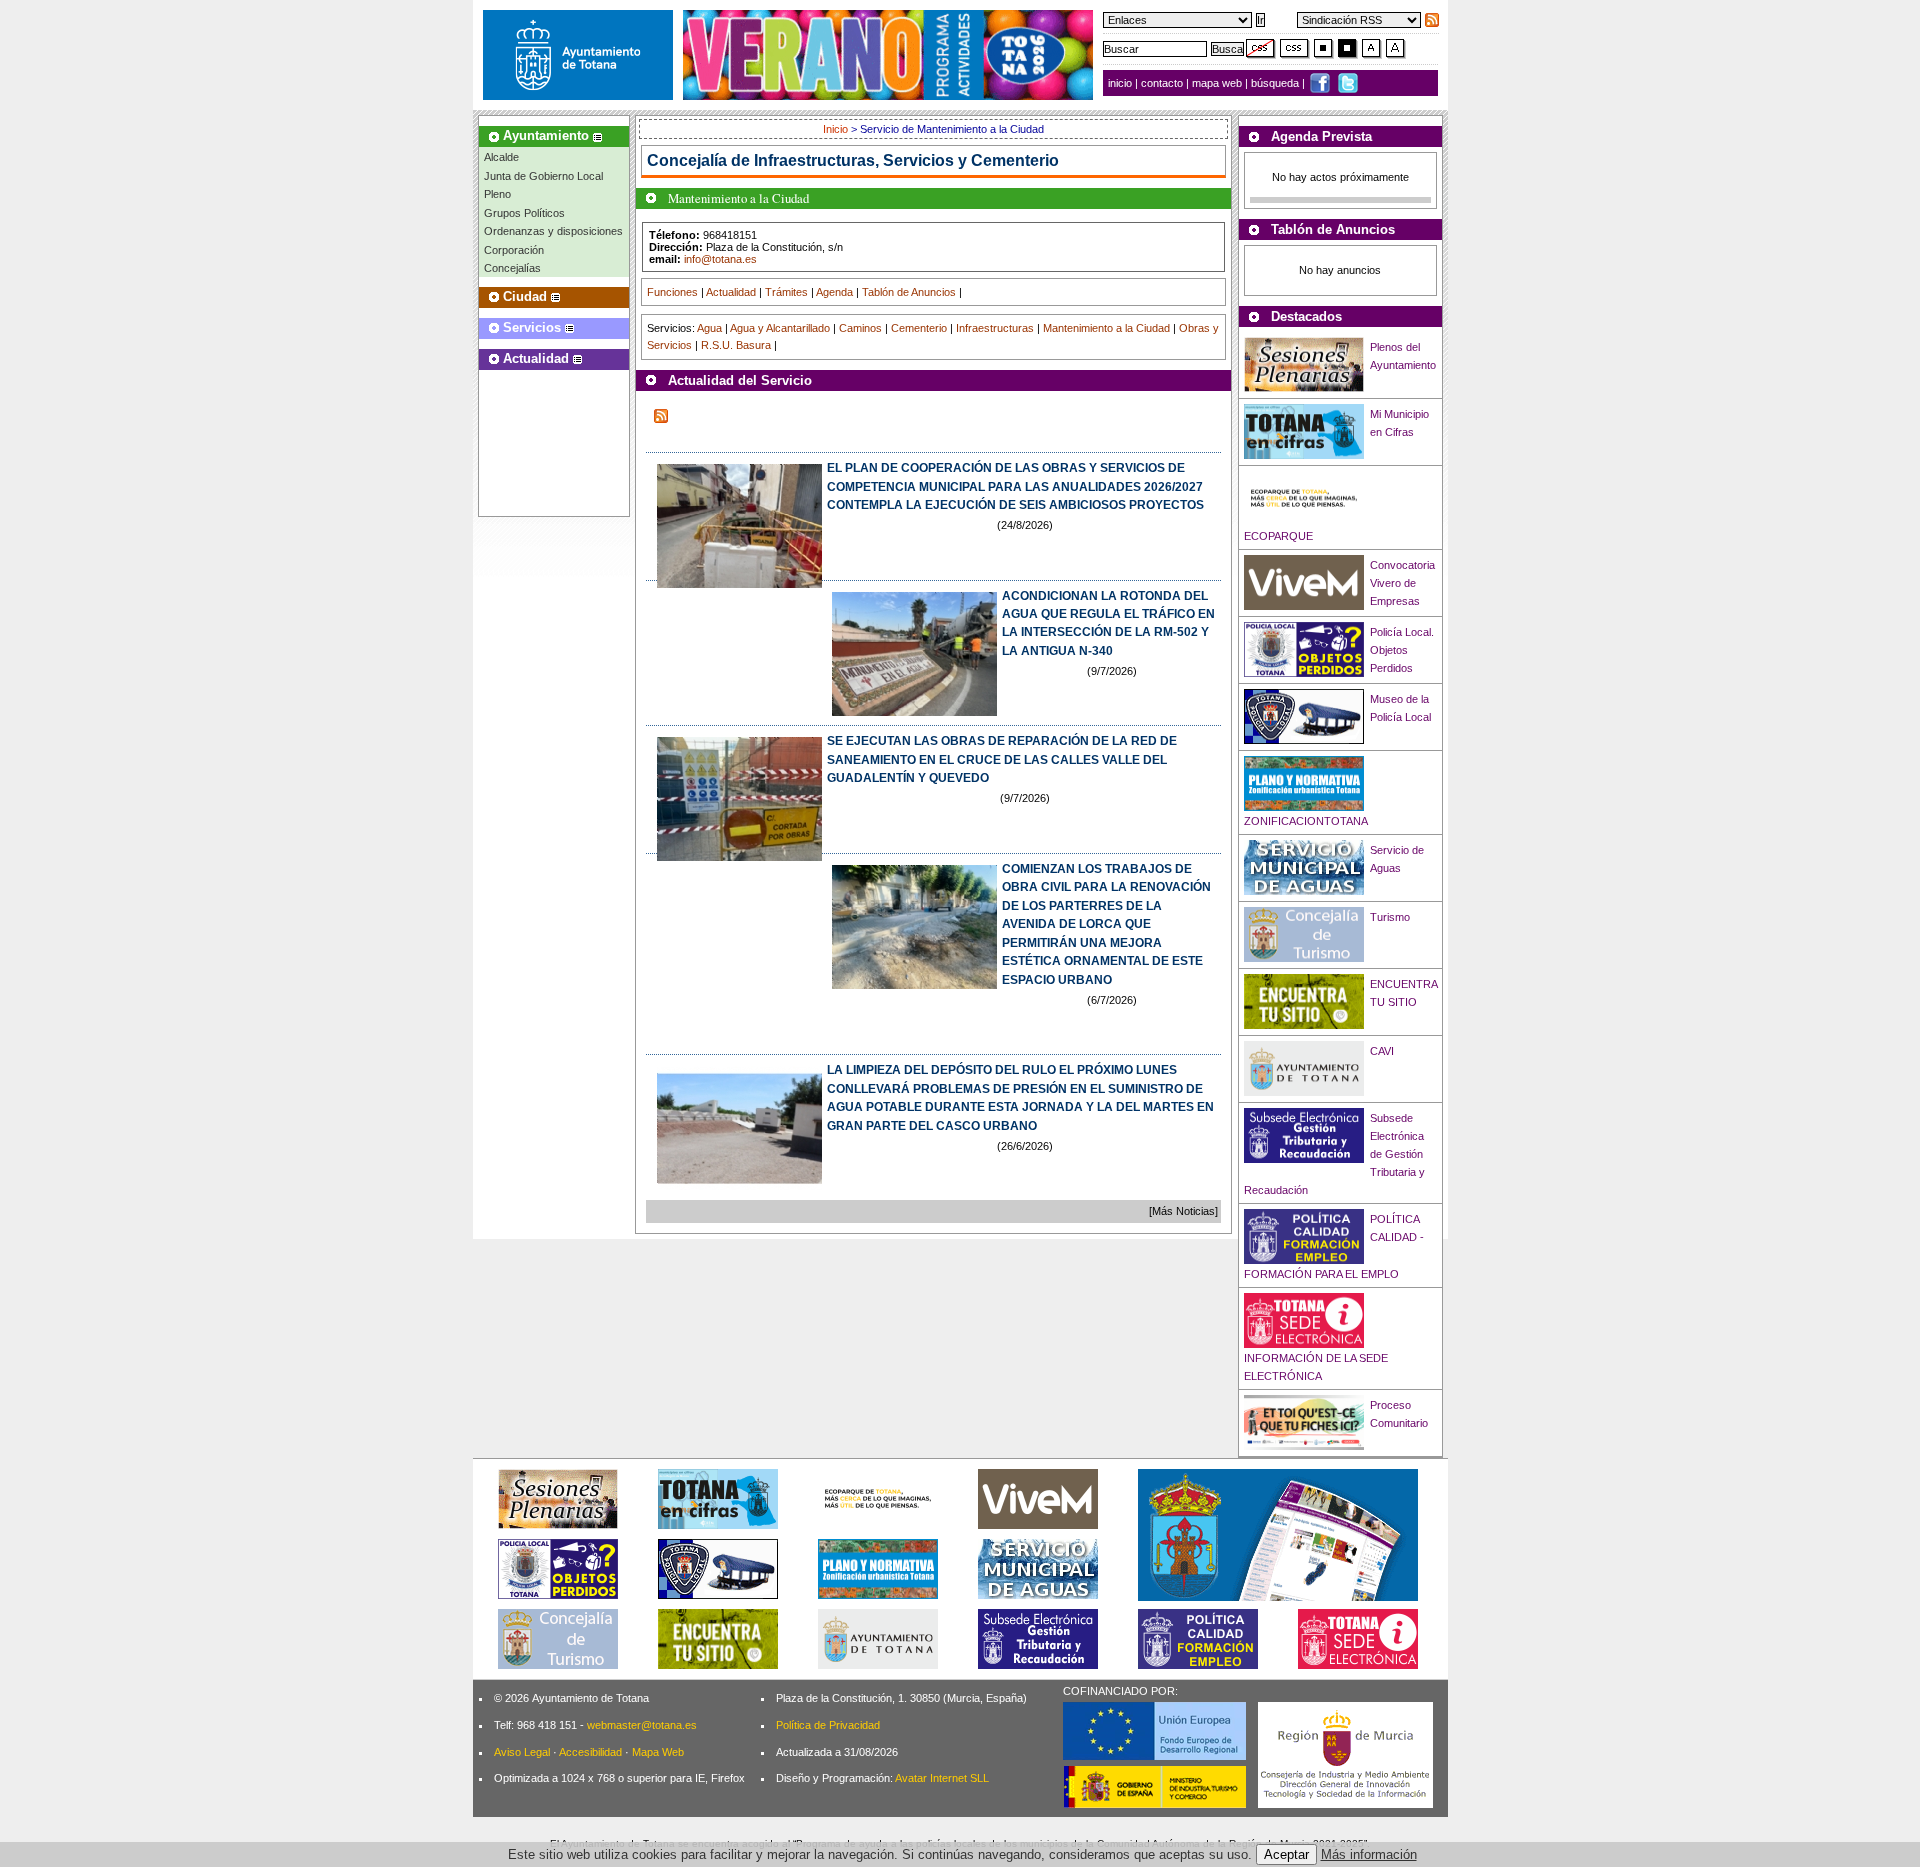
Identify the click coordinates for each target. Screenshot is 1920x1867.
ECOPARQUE (1278, 536)
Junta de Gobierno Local (543, 176)
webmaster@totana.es (642, 1725)
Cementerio (919, 328)
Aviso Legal (522, 1752)
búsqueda (1276, 83)
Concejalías (512, 268)
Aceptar (1286, 1854)
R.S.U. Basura (736, 345)
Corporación (514, 250)
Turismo (1390, 917)
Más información (1369, 1854)
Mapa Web (658, 1752)
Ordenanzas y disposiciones (553, 231)
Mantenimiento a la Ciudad (1106, 328)
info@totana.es (720, 259)
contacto (1162, 83)
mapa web (1218, 83)
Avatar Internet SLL (942, 1778)
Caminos (860, 328)
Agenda (834, 292)
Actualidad (731, 292)
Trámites (786, 292)
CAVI (1382, 1051)
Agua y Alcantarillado (780, 328)
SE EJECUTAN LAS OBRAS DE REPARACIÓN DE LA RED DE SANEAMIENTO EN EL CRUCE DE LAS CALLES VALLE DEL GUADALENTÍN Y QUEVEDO (1002, 759)
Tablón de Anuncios (909, 292)
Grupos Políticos (524, 213)
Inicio (837, 129)
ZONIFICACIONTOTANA (1306, 821)
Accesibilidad (590, 1752)
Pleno (497, 194)
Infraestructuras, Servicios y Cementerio (906, 160)
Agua (709, 328)
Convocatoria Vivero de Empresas (1402, 583)
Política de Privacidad (828, 1725)
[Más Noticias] (1183, 1211)
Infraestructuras (995, 328)
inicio (1121, 83)
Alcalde (501, 157)
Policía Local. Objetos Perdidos (1402, 650)
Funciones (672, 292)
